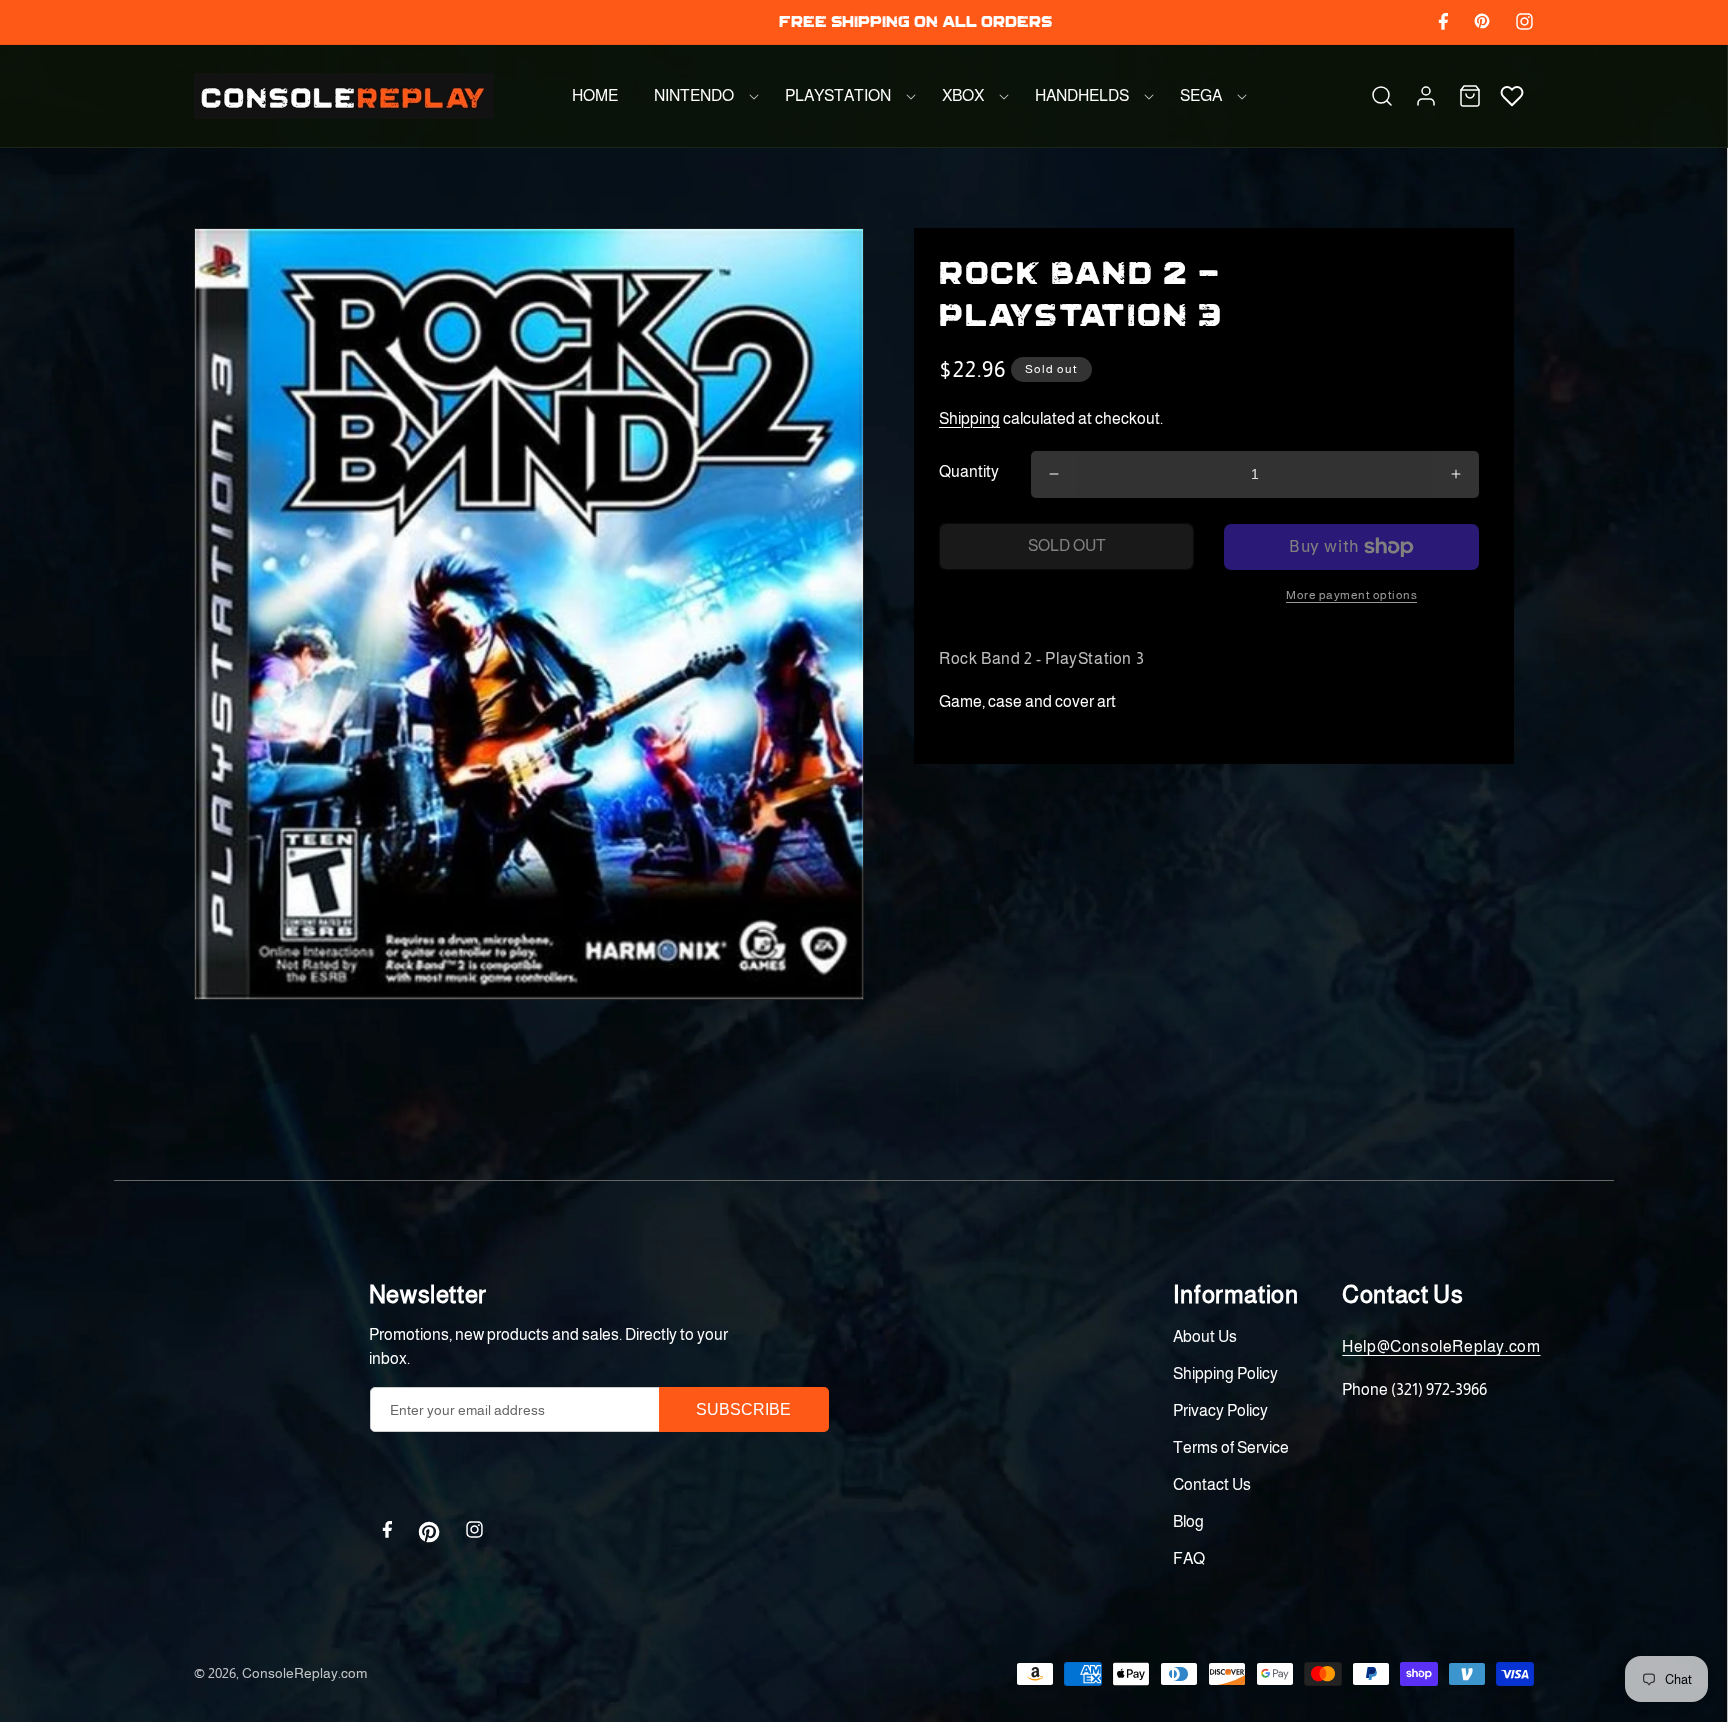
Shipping (969, 418)
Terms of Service (1231, 1447)
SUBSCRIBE (743, 1409)
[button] (701, 96)
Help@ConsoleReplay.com (1441, 1346)
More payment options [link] (1351, 595)
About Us (1205, 1336)
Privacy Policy (1220, 1410)
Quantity (969, 471)
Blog (1188, 1521)
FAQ (1189, 1558)
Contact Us (1212, 1484)
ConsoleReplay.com (304, 1673)
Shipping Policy (1225, 1373)
